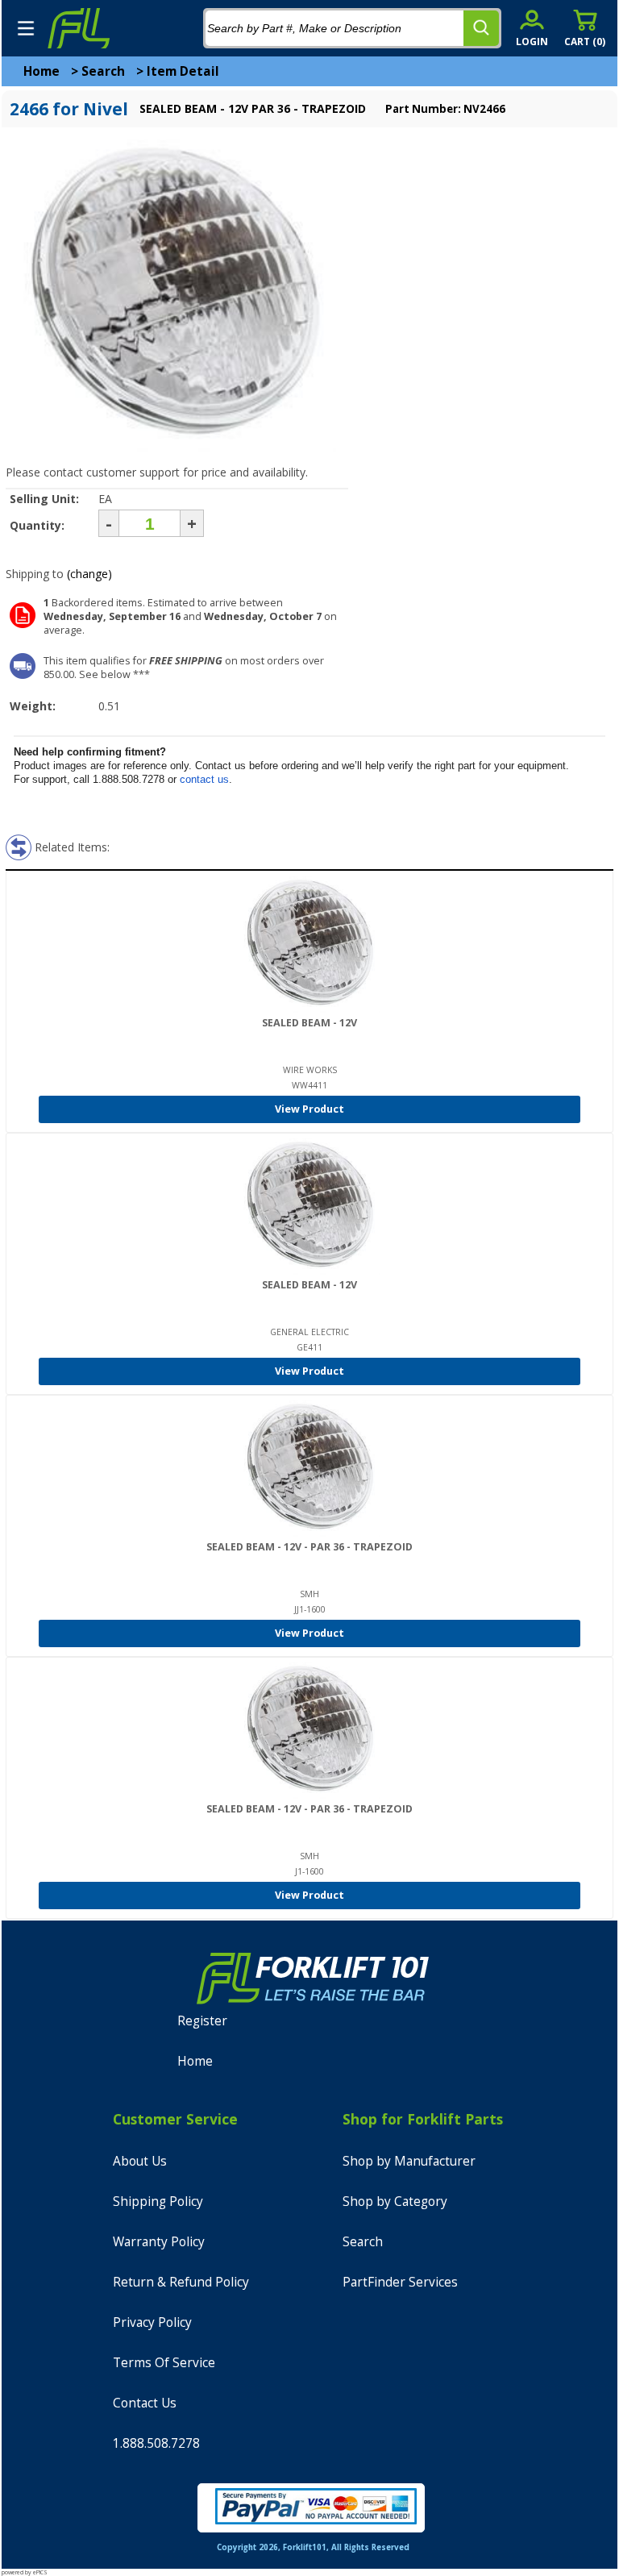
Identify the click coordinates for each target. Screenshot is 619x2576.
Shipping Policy (158, 2201)
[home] (78, 28)
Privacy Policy (152, 2322)
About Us (140, 2161)
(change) (89, 574)
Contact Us (145, 2403)
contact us (204, 779)
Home (42, 71)
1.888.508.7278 (156, 2443)
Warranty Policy (159, 2242)
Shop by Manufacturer (409, 2161)
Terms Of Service (164, 2363)
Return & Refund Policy (181, 2282)
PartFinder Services (400, 2282)
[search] (481, 28)
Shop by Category (395, 2201)
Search (103, 71)
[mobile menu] (26, 28)
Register (202, 2021)
